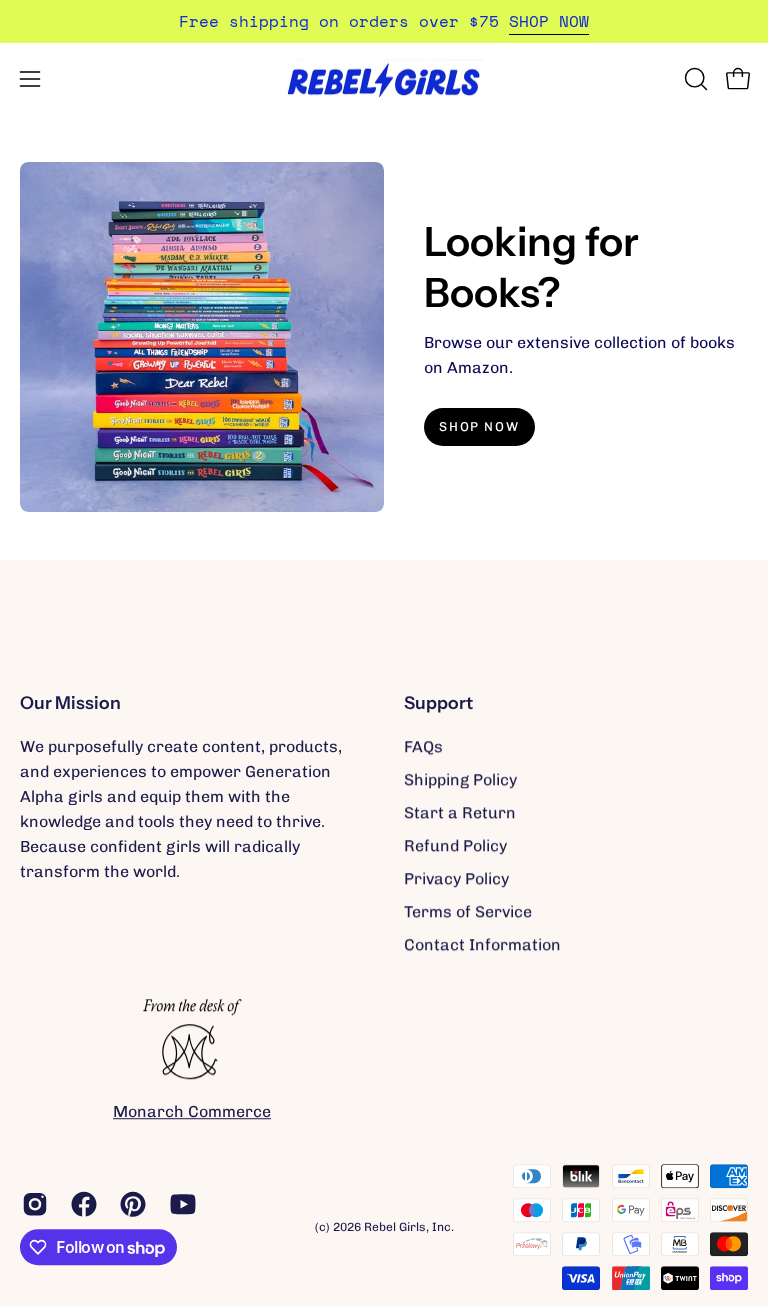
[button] (694, 79)
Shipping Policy (460, 779)
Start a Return (460, 812)
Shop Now (479, 426)
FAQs (423, 746)
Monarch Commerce (192, 1111)
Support (438, 702)
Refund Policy (455, 845)
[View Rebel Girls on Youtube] (179, 1204)
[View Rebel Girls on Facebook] (80, 1204)
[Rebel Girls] (384, 78)
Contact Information (482, 944)
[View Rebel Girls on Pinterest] (129, 1204)
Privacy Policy (456, 878)
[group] (384, 21)
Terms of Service (468, 911)
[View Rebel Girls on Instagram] (31, 1204)
